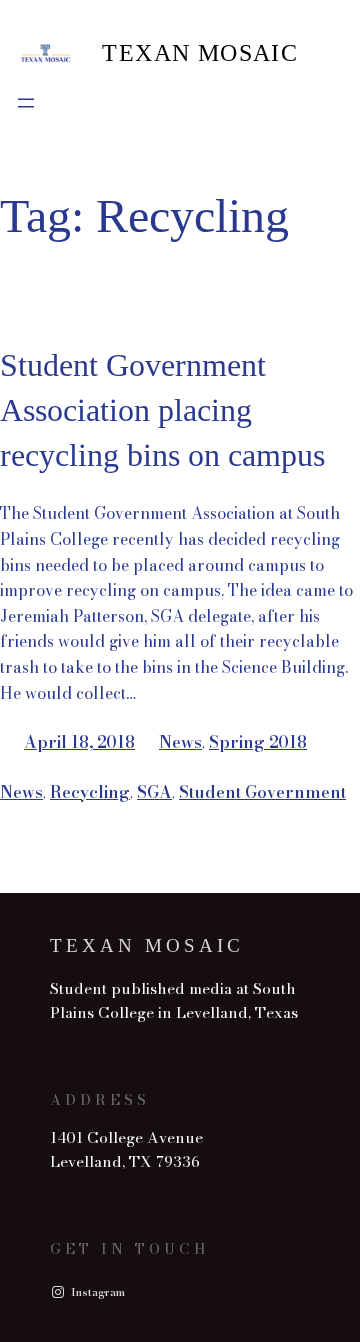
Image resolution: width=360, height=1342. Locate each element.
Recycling (90, 792)
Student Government (262, 792)
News (180, 742)
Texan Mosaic (200, 53)
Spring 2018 (258, 742)
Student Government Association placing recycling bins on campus (162, 410)
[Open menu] (26, 103)
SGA (154, 792)
